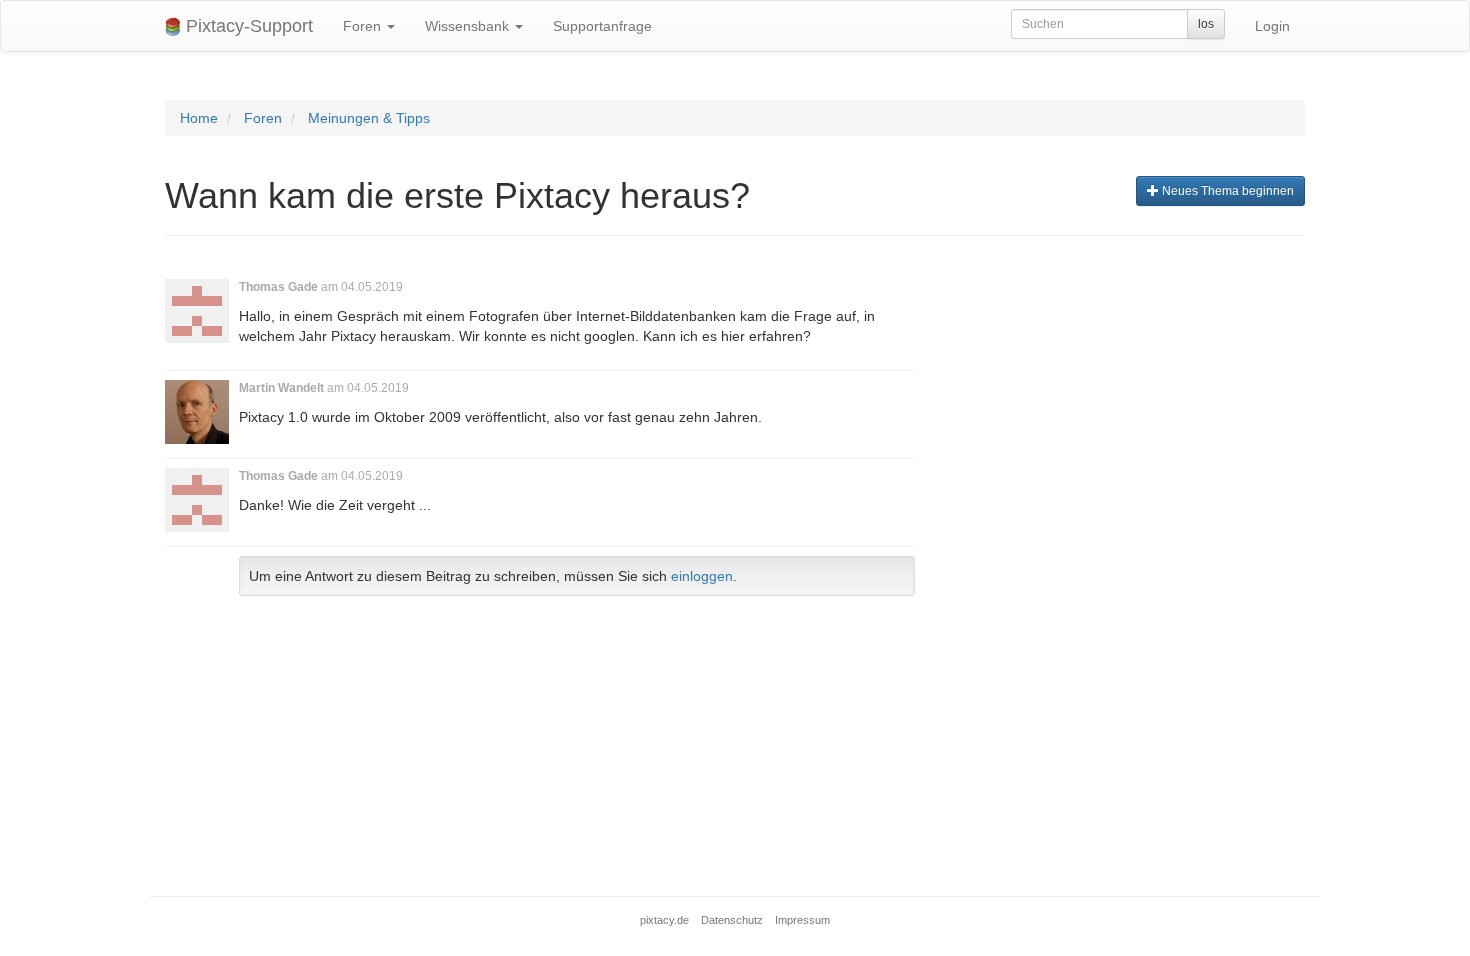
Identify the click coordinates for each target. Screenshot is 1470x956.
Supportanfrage (602, 26)
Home (199, 118)
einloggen (702, 576)
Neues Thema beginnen (1226, 191)
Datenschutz (732, 920)
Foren (364, 26)
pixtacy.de (664, 920)
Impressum (802, 920)
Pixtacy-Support (247, 26)
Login (1272, 26)
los (1206, 24)
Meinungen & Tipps (369, 118)
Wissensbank (469, 26)
